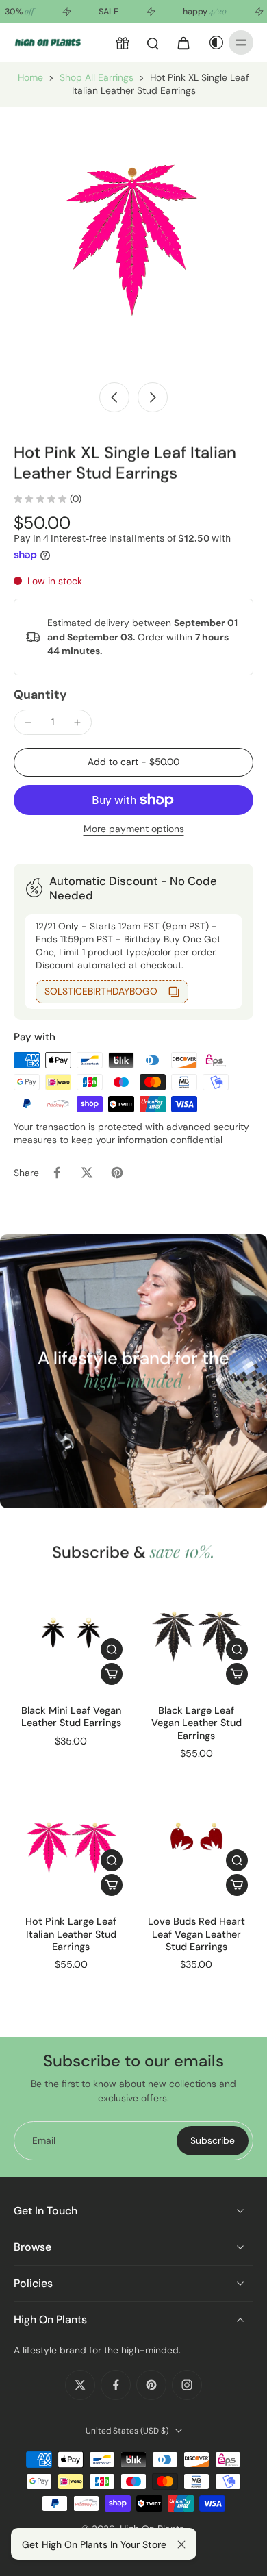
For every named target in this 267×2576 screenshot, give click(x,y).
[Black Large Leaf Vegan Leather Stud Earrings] (196, 1633)
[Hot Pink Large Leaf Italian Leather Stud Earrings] (71, 1844)
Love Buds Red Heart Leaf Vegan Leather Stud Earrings (196, 1934)
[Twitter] (80, 2385)
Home (30, 77)
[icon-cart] (183, 42)
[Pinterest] (151, 2385)
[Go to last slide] (114, 397)
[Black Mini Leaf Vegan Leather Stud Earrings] (71, 1633)
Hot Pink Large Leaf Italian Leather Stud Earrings (71, 1934)
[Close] (181, 2544)
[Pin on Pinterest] (117, 1173)
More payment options (134, 830)
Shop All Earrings (97, 77)
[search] (153, 42)
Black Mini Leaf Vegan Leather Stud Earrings (71, 1716)
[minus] (28, 723)
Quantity (40, 695)
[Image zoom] (133, 240)
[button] (133, 762)
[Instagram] (187, 2385)
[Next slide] (153, 397)
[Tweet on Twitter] (87, 1173)
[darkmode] (213, 42)
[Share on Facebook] (57, 1173)
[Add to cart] (112, 1674)
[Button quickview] (112, 1649)
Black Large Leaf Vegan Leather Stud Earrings (196, 1723)
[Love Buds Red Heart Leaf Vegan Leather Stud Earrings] (196, 1844)
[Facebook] (116, 2385)
